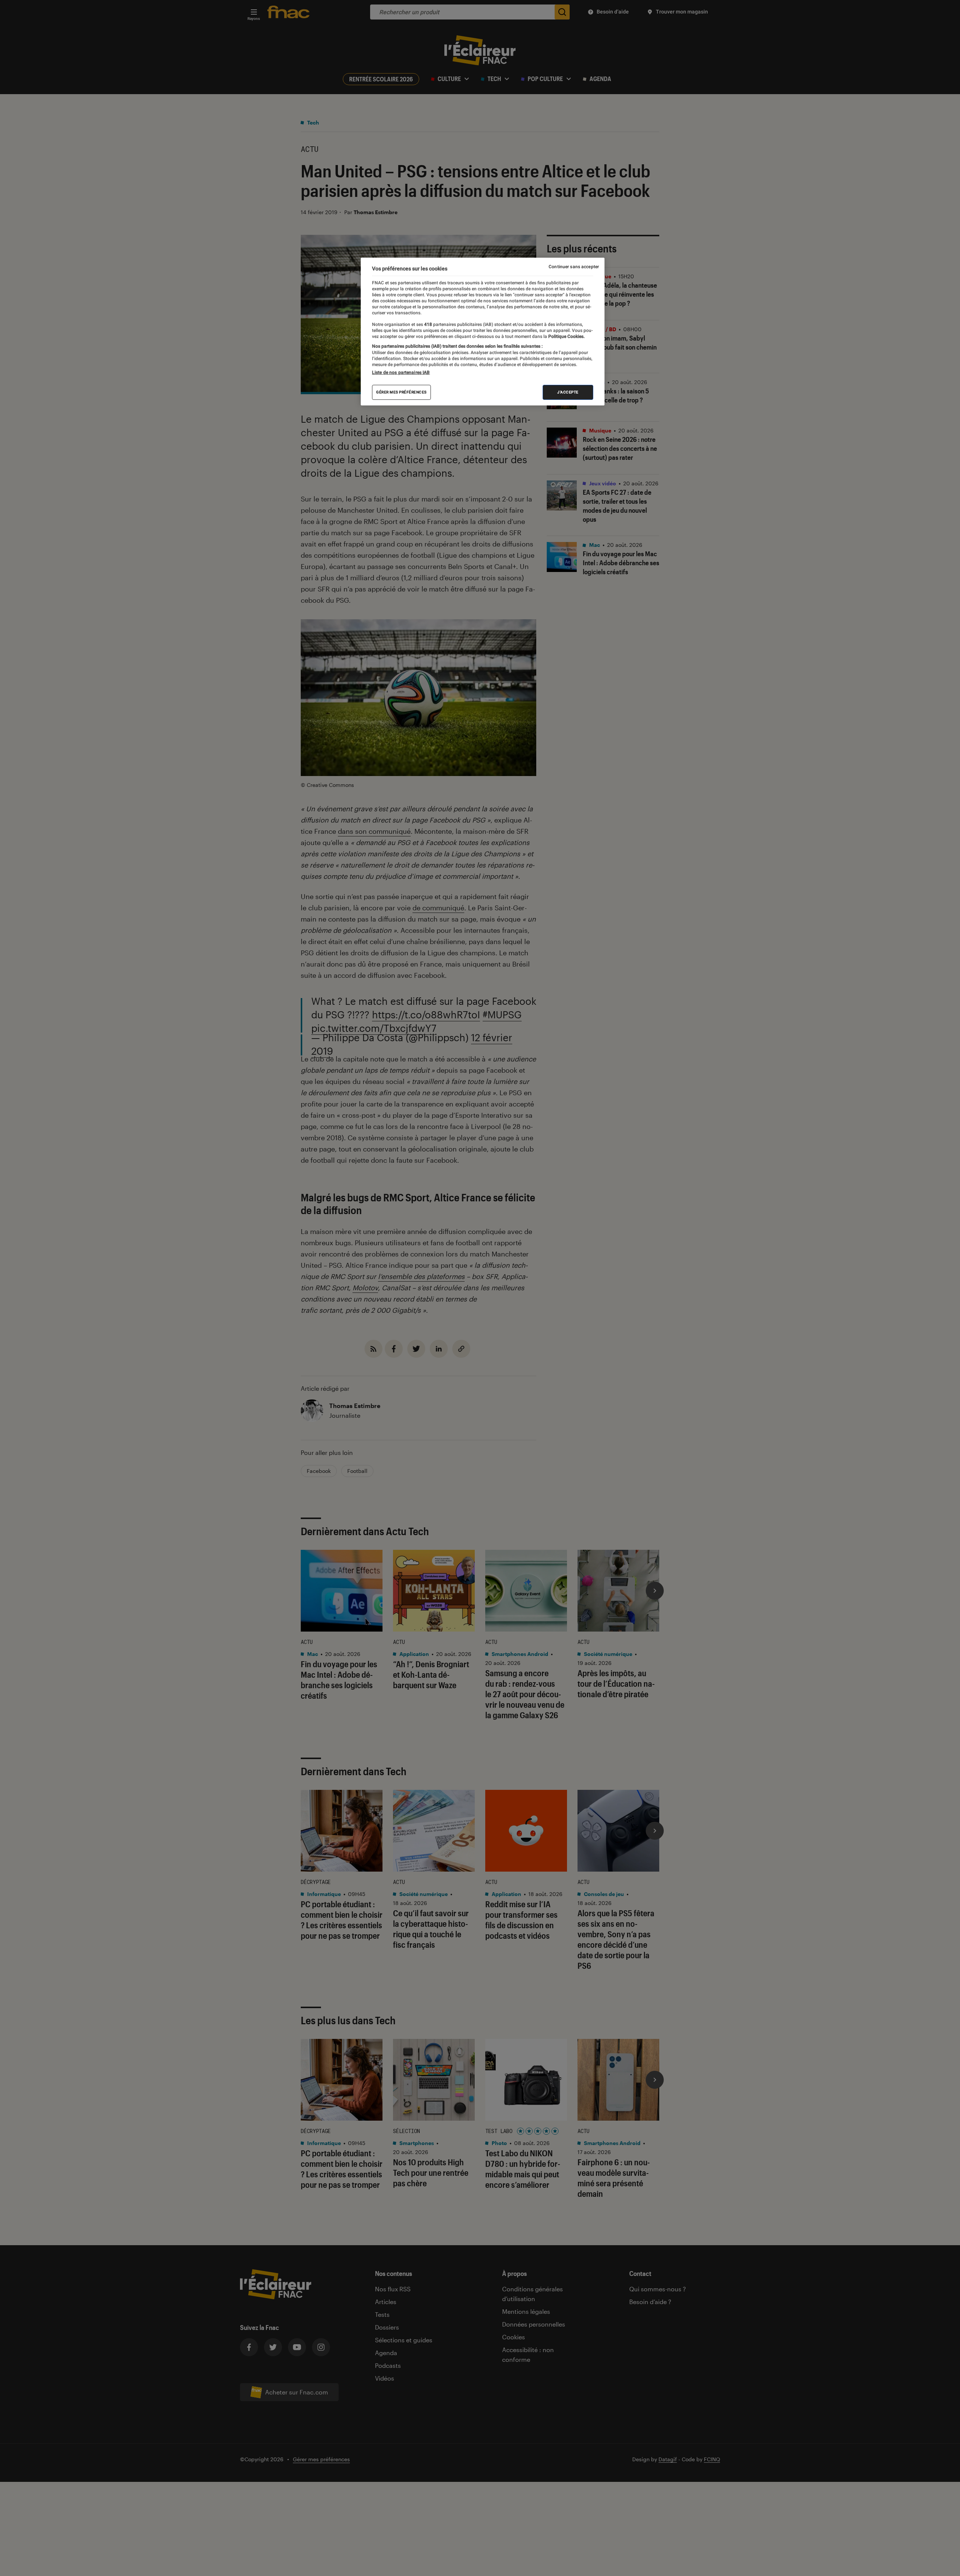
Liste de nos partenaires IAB (401, 372)
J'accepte (568, 392)
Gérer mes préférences (401, 392)
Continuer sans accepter (574, 267)
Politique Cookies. (566, 336)
